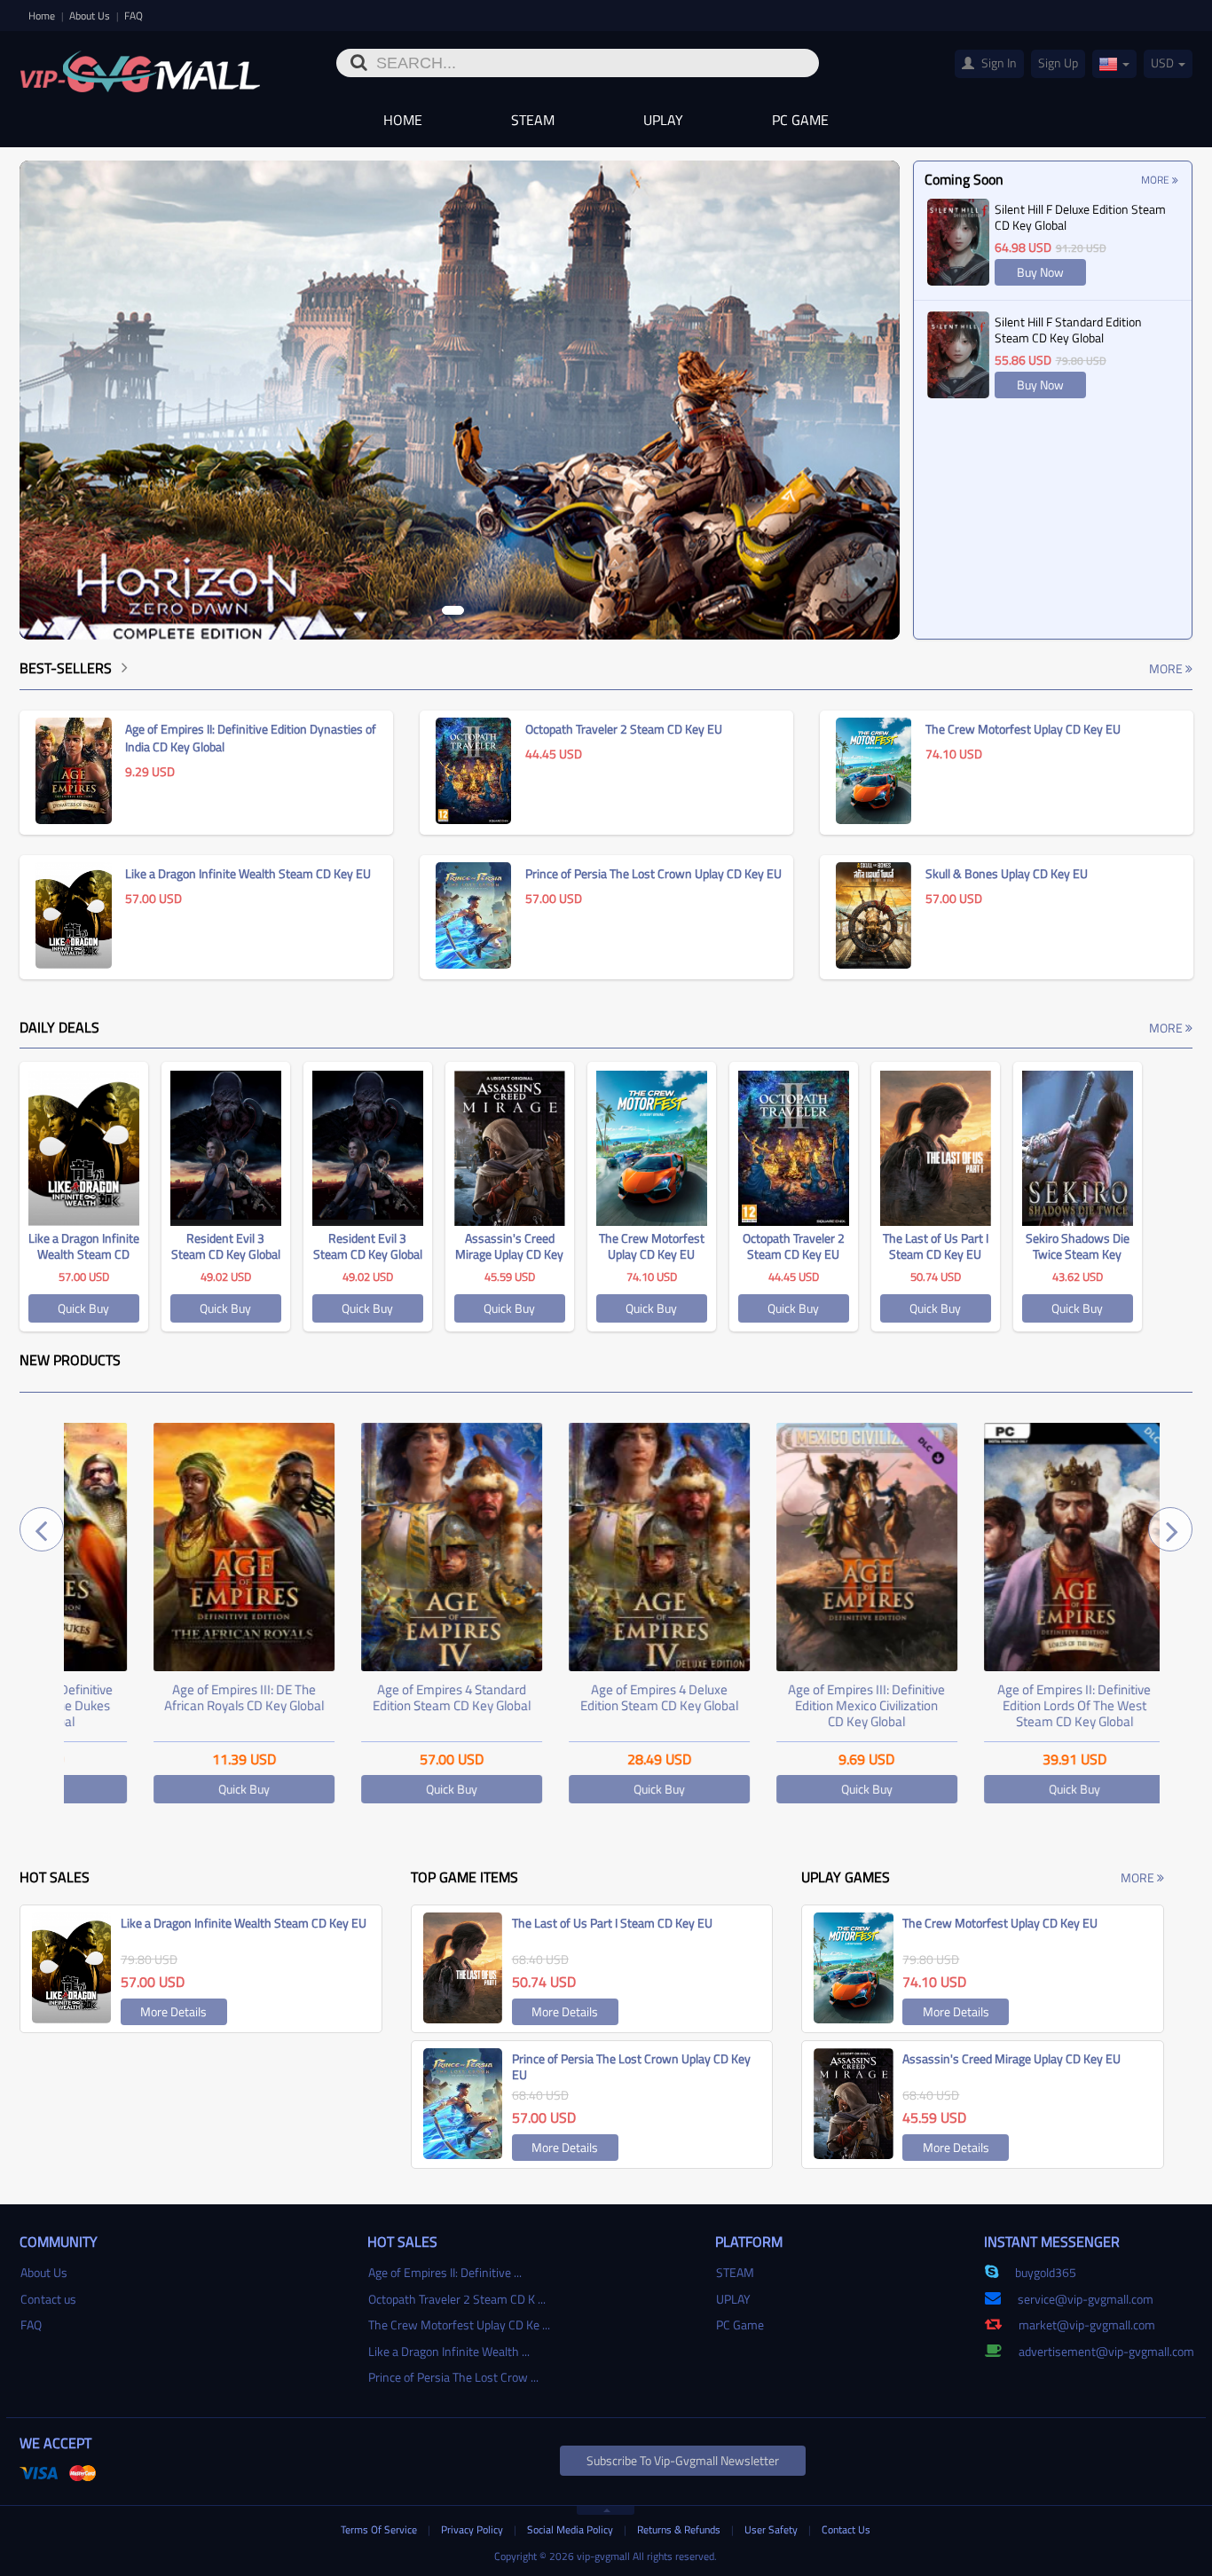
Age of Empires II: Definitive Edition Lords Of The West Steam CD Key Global (998, 1705)
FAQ (134, 16)
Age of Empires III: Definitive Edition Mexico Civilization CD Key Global (790, 1705)
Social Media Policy (571, 2529)
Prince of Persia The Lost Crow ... (453, 2377)
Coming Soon (964, 179)
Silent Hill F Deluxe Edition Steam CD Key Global (1080, 217)
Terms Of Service (380, 2529)
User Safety (772, 2529)
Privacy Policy (473, 2529)
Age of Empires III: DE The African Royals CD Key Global (168, 1697)
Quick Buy (83, 1308)
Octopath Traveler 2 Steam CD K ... (457, 2299)
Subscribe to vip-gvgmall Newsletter (683, 2460)
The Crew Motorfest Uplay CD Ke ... (459, 2325)
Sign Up (1058, 63)
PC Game (800, 120)
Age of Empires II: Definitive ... (445, 2272)
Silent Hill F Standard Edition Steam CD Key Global (1068, 330)
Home (43, 16)
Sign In (998, 63)
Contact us (48, 2299)
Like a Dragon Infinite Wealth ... (449, 2351)
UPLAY (663, 120)
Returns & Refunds (680, 2529)
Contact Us (846, 2529)
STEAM (533, 120)
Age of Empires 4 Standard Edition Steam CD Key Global (375, 1697)
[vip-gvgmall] (140, 66)
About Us (91, 16)
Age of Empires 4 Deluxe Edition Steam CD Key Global (583, 1697)
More (1157, 180)
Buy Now (1040, 272)
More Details (173, 2011)
